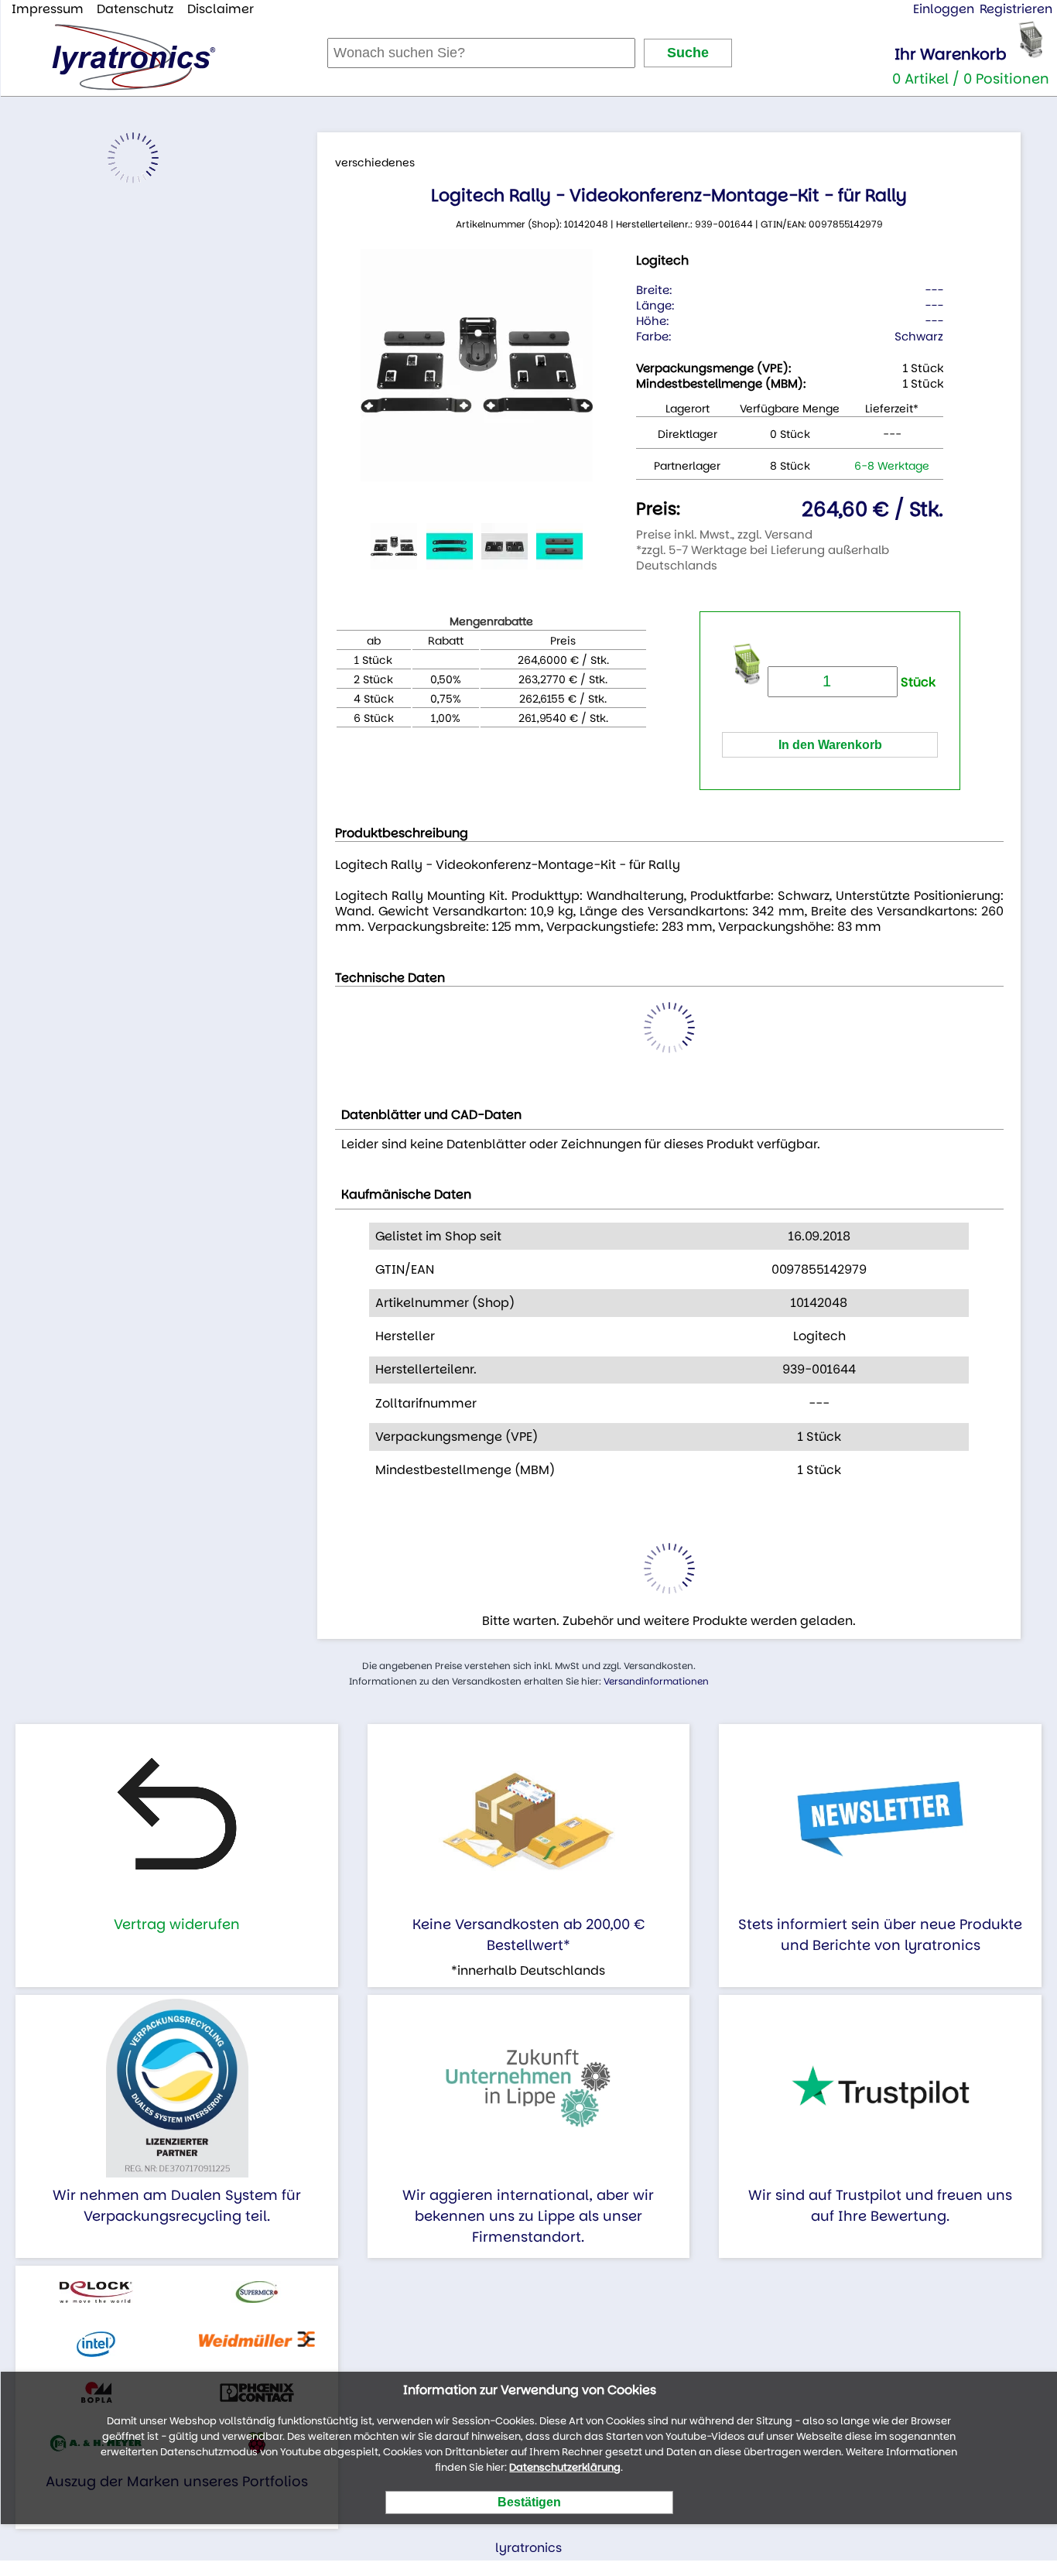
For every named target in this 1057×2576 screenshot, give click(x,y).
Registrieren (1016, 9)
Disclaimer (221, 9)
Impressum (48, 9)
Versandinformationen (656, 1681)
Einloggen (944, 9)
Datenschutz (135, 9)
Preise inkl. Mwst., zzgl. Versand (724, 534)
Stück (916, 682)
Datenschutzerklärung (565, 2467)
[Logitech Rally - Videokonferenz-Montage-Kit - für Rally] (477, 365)
